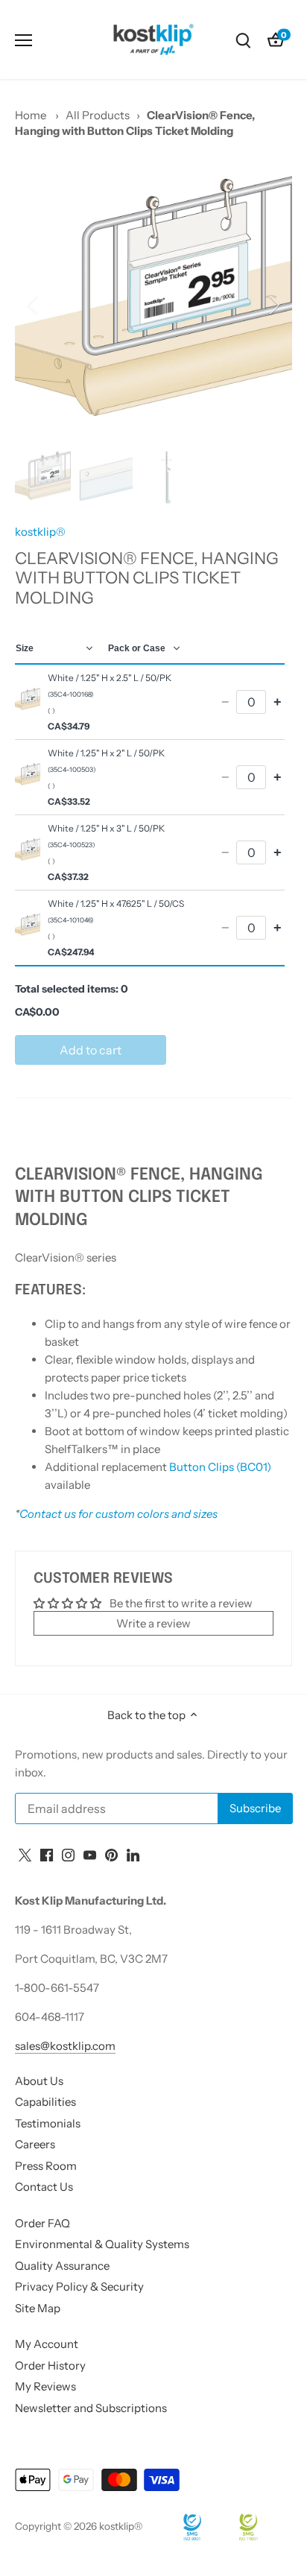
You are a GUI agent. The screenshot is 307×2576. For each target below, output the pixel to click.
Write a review (153, 1623)
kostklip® (40, 532)
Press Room (46, 2166)
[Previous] (34, 305)
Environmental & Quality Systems (102, 2244)
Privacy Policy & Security (79, 2287)
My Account (47, 2344)
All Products (98, 115)
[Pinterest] (111, 1854)
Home (31, 115)
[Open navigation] (23, 40)
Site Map (38, 2308)
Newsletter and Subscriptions (91, 2408)
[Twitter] (25, 1854)
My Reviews (45, 2386)
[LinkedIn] (133, 1854)
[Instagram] (68, 1854)
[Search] (243, 40)
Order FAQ (42, 2223)
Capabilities (45, 2102)
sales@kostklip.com (65, 2046)
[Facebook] (47, 1854)
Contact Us (44, 2187)
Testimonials (48, 2123)
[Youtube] (90, 1854)
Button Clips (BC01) (220, 1467)
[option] (153, 305)
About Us (39, 2081)
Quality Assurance (62, 2266)
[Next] (273, 305)
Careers (35, 2144)
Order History (50, 2365)
